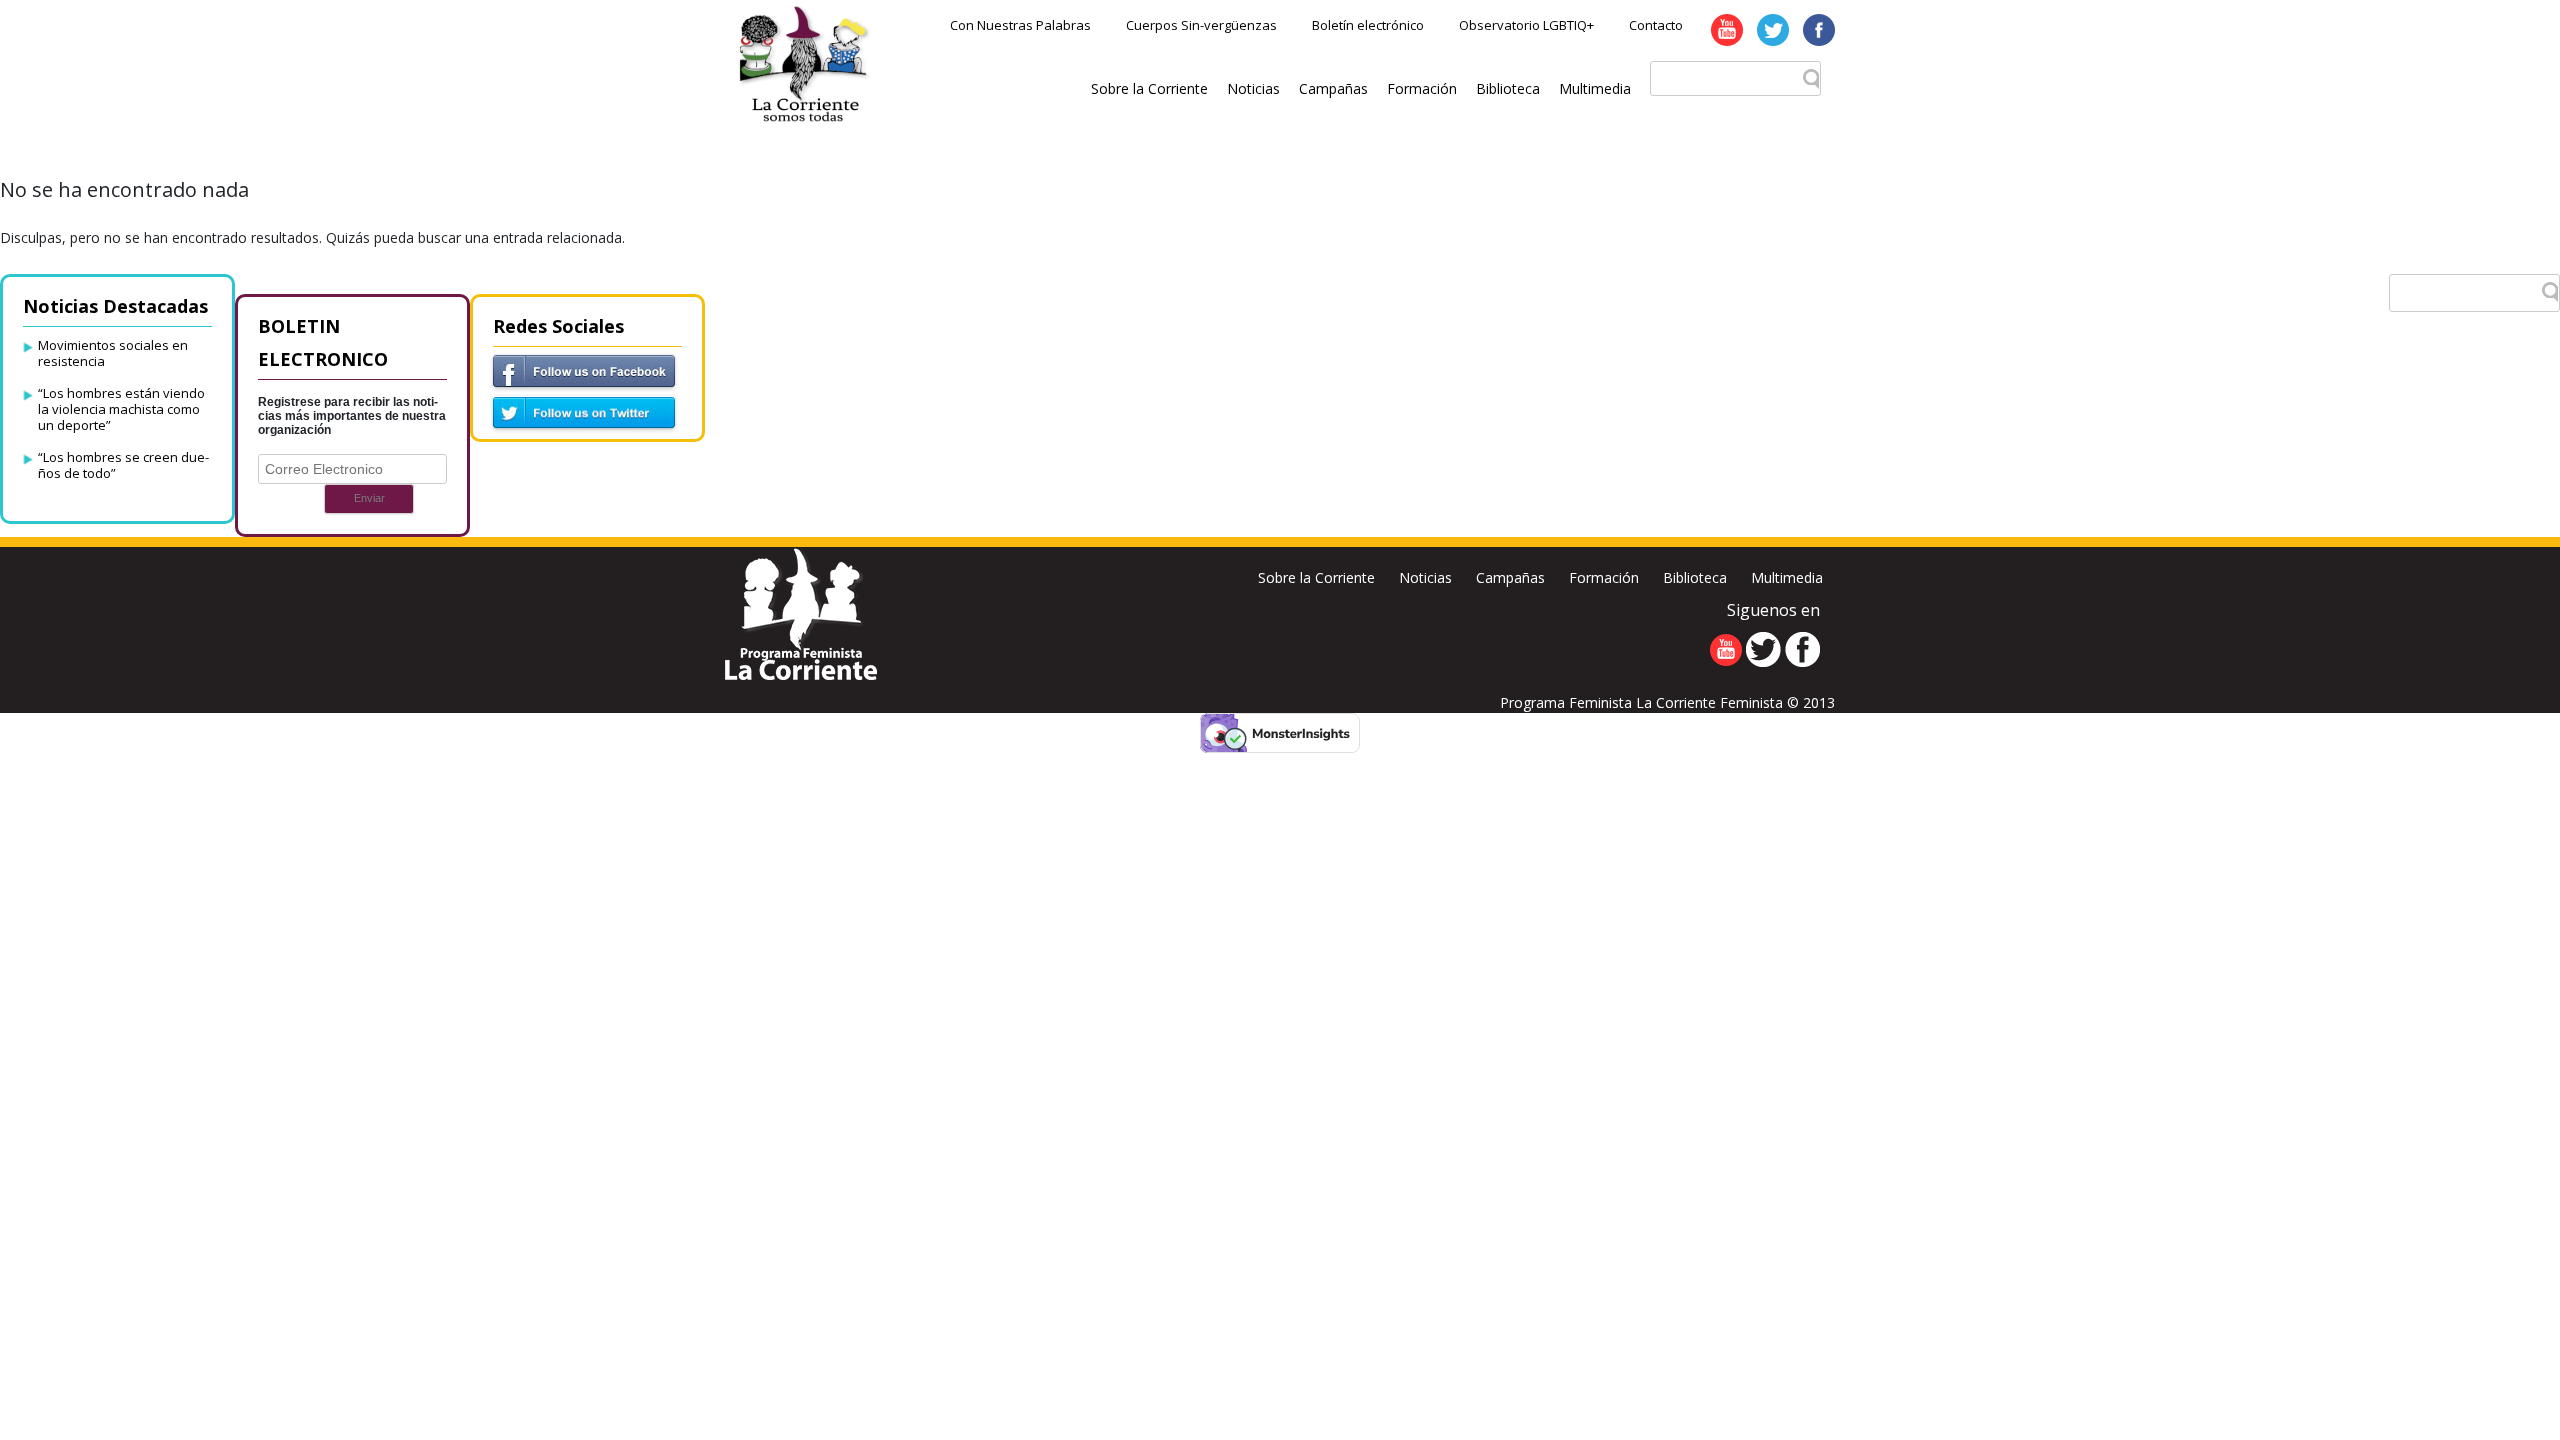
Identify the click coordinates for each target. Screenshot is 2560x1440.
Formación (1422, 88)
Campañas (1333, 88)
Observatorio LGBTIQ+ (1526, 25)
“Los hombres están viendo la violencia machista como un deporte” (121, 409)
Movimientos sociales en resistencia (113, 353)
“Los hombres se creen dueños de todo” (123, 465)
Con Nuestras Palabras (1020, 25)
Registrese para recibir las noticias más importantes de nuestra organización (352, 416)
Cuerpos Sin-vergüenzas (1201, 25)
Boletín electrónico (1368, 25)
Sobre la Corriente (1149, 88)
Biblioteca (1508, 88)
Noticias (1253, 88)
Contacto (1656, 25)
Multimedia (1595, 88)
